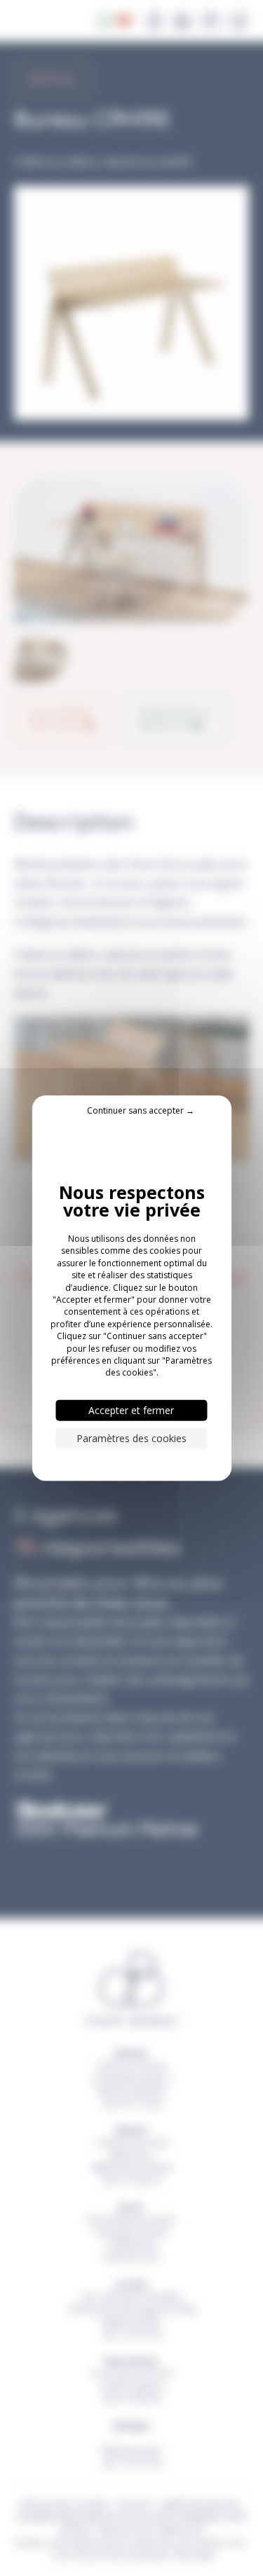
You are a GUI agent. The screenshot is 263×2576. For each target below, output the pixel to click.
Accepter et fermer (131, 1410)
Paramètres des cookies (131, 1438)
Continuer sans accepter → (141, 1110)
